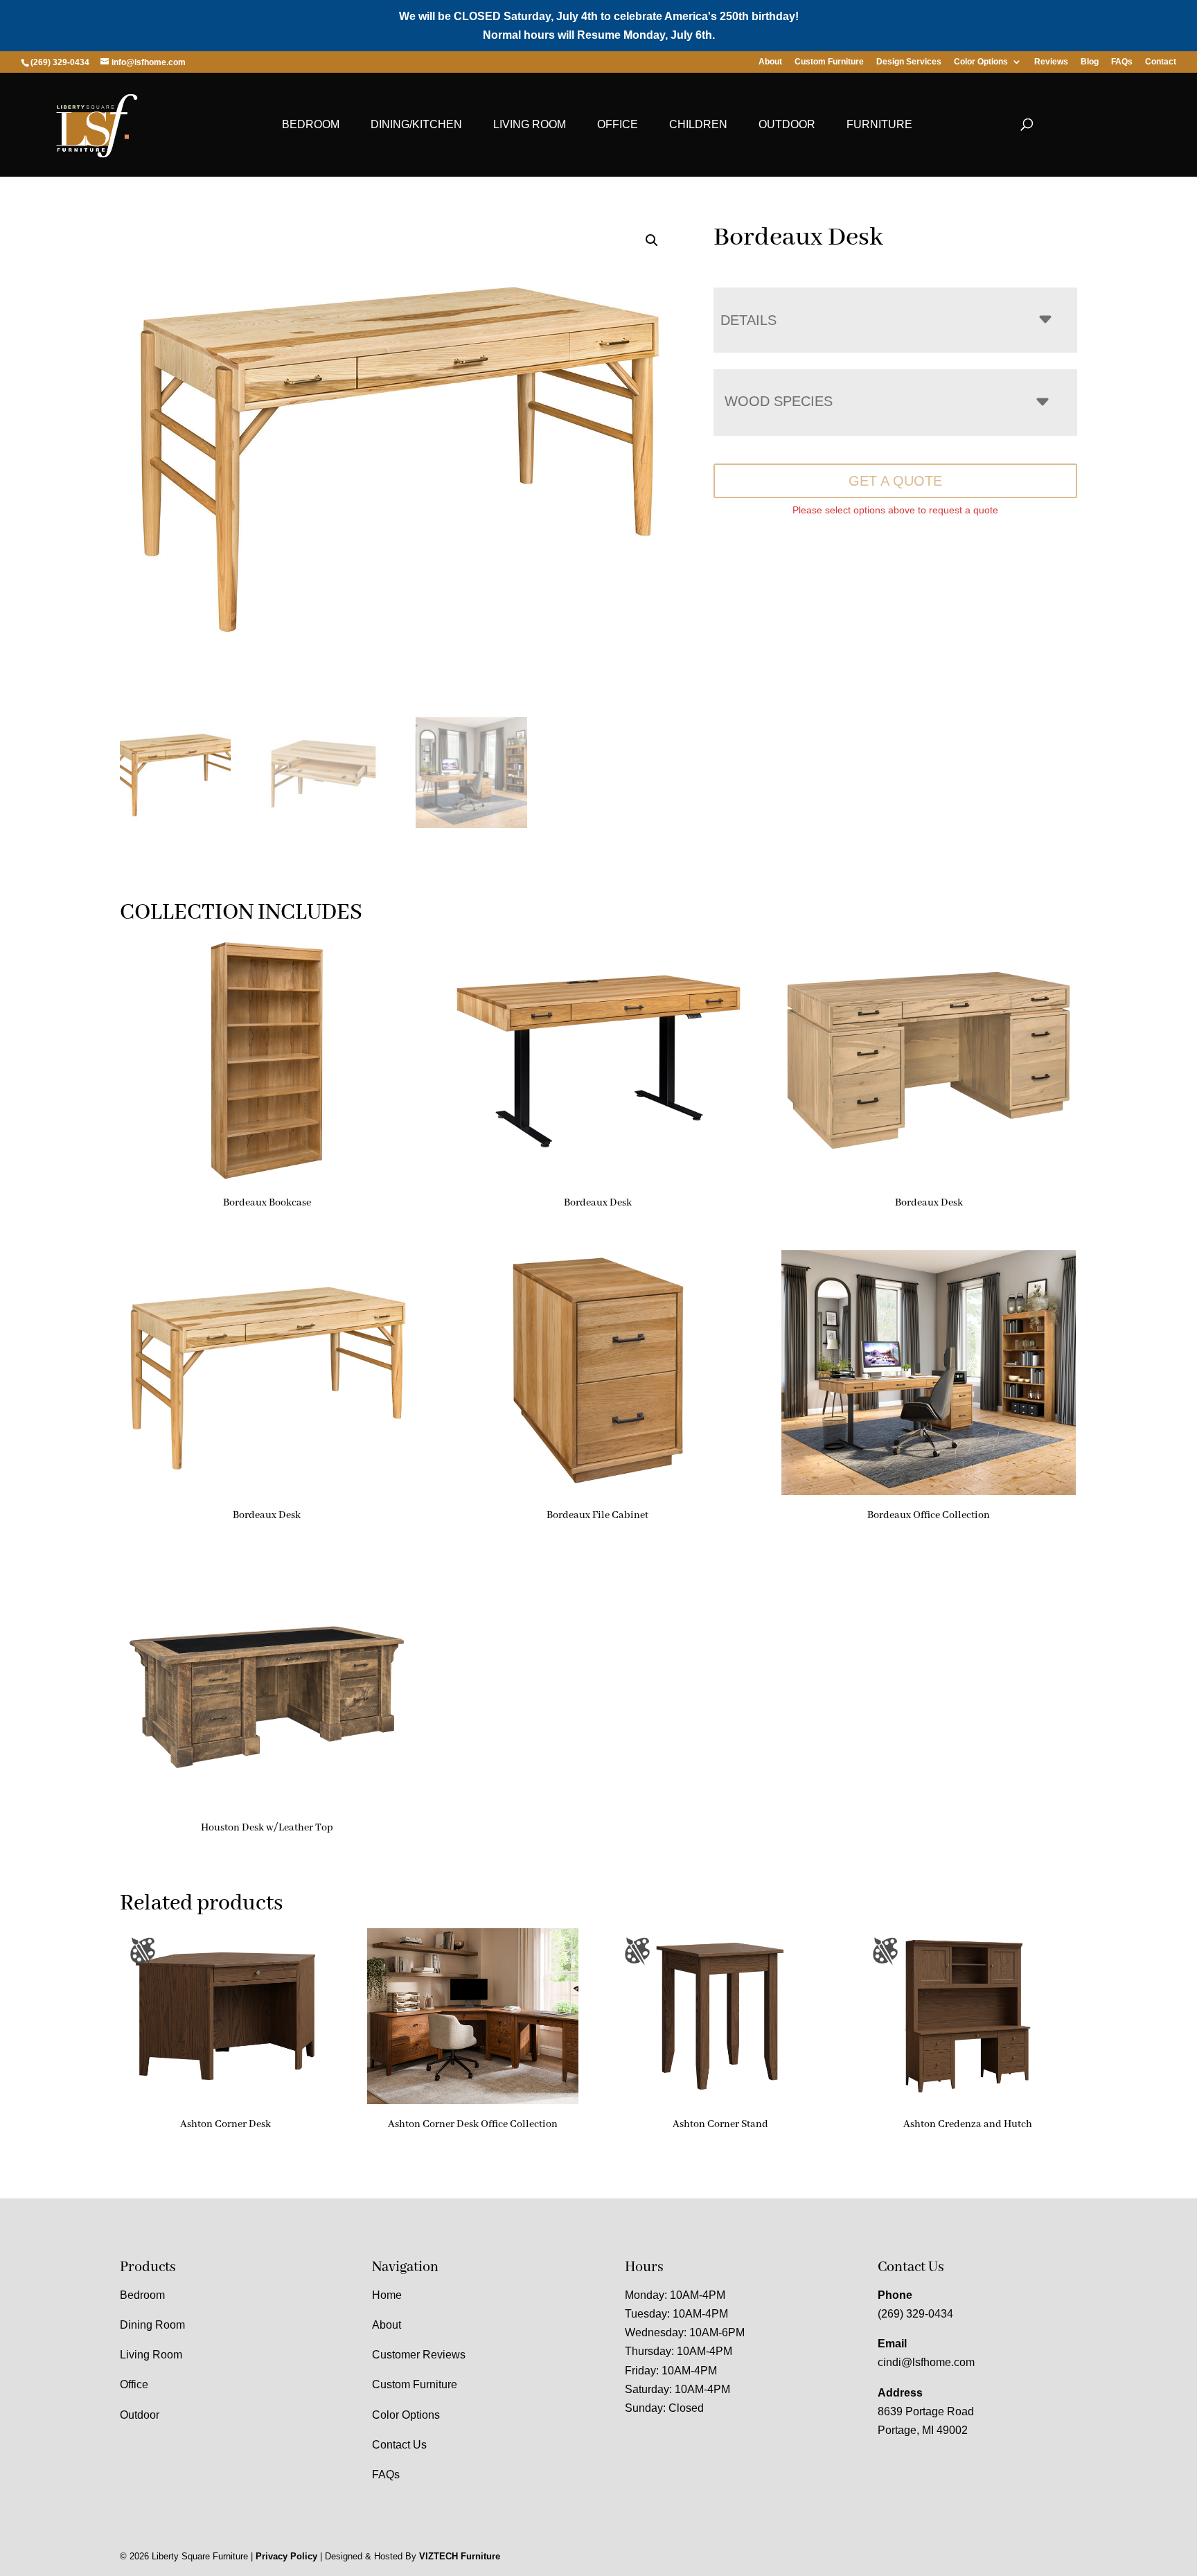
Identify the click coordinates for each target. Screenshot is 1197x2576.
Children (698, 124)
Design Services (909, 62)
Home (387, 2295)
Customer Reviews (419, 2355)
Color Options (981, 62)
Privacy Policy (286, 2556)
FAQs (1122, 62)
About (770, 62)
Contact (1161, 62)
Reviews (1051, 62)
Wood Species (779, 401)
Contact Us (399, 2445)
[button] (652, 240)
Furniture (879, 124)
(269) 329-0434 (915, 2314)
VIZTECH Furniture (460, 2556)
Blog (1090, 62)
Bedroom (311, 124)
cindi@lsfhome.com (926, 2362)
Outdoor (787, 124)
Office (618, 124)
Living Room (530, 124)
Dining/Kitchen (416, 124)
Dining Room (152, 2325)
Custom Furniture (829, 62)
